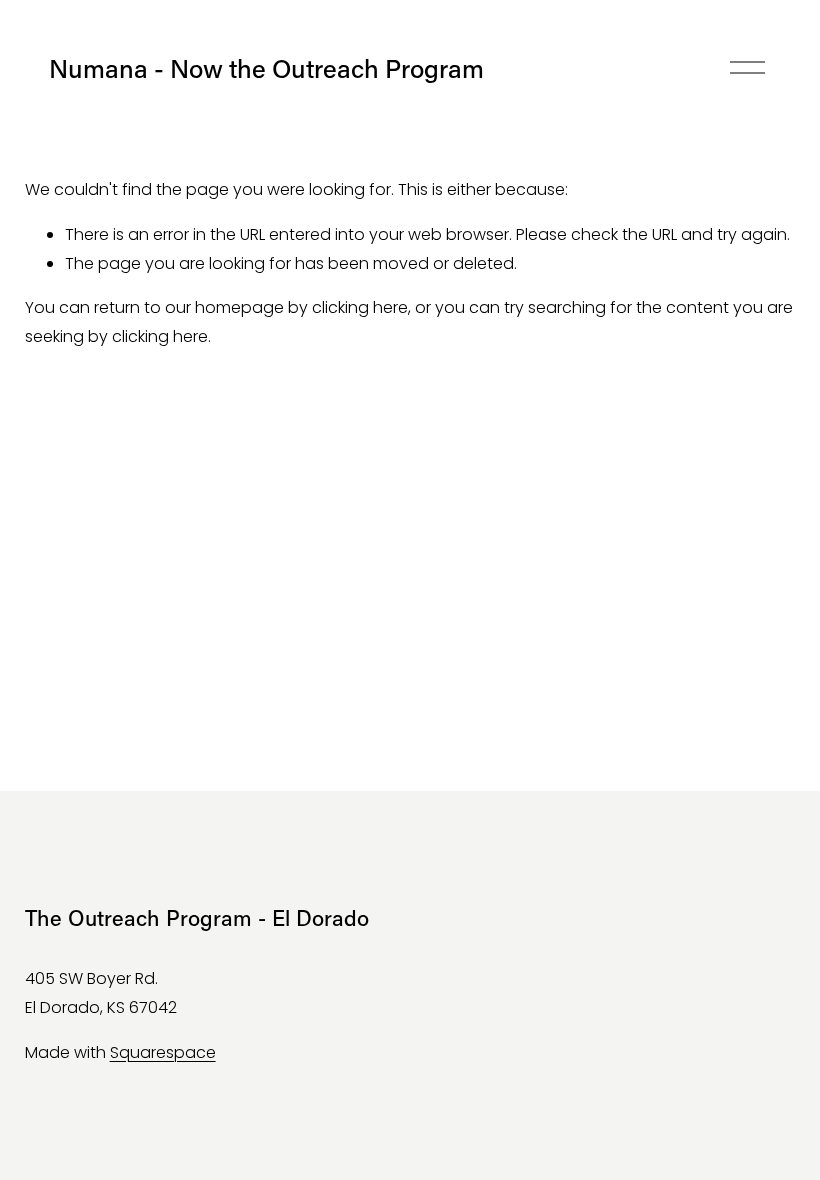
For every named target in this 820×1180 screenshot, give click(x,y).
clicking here (360, 307)
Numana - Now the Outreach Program (266, 68)
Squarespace (163, 1052)
